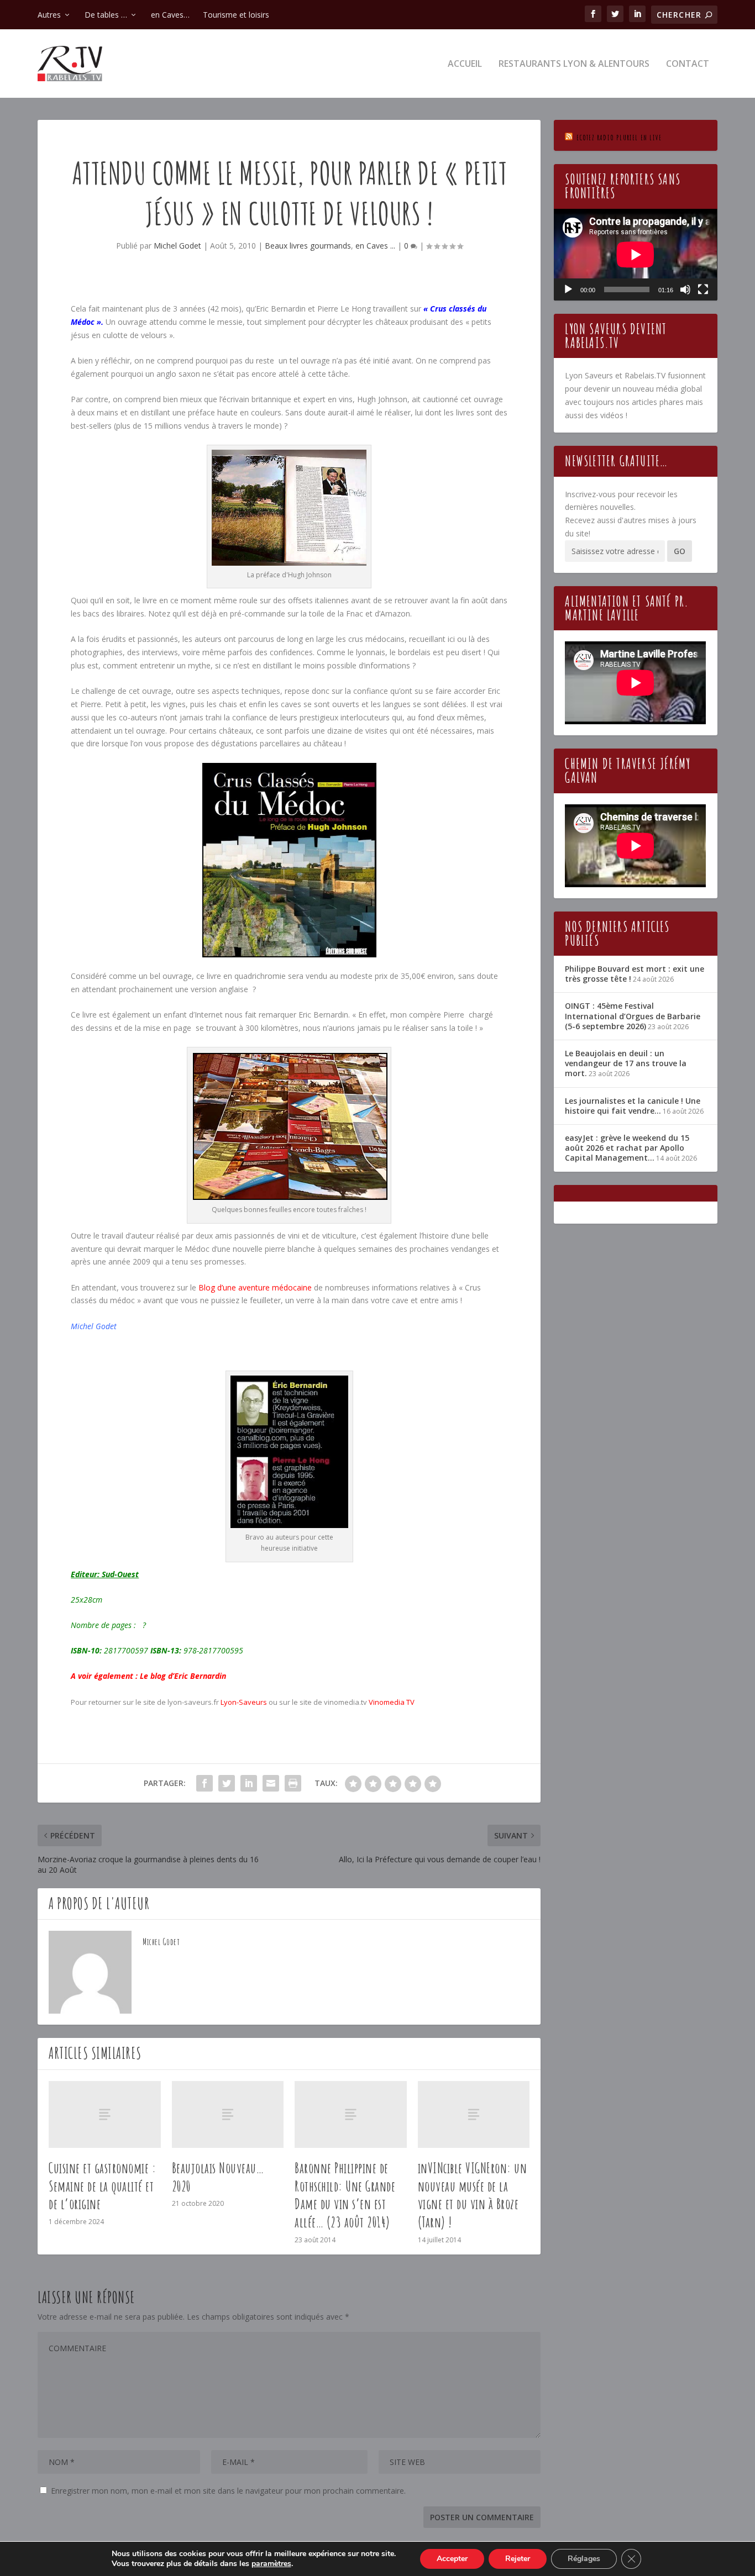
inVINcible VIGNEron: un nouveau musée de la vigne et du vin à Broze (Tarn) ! (473, 2195)
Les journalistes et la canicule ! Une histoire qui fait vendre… (633, 1106)
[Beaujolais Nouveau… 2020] (228, 2114)
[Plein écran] (703, 289)
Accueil (465, 64)
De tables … (106, 15)
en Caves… (170, 15)
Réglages (584, 2559)
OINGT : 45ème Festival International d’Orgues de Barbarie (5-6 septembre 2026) (633, 1016)
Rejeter (518, 2559)
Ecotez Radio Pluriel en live (619, 137)
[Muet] (685, 289)
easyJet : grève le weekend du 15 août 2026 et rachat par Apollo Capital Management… (627, 1148)
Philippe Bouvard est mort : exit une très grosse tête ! (635, 974)
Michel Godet (177, 246)
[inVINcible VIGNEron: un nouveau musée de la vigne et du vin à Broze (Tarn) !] (474, 2114)
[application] (635, 255)
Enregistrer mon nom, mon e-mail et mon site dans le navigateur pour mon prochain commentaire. (228, 2491)
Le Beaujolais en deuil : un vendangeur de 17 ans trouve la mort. (626, 1063)
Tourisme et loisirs (236, 15)
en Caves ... (375, 246)
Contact (688, 64)
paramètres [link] (271, 2564)
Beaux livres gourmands (308, 246)
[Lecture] (568, 289)
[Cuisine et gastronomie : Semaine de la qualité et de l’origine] (105, 2114)
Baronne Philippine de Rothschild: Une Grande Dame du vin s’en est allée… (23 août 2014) (345, 2195)
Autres (49, 15)
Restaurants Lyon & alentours (574, 64)
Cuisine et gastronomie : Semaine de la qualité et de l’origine (102, 2186)
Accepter (452, 2559)
